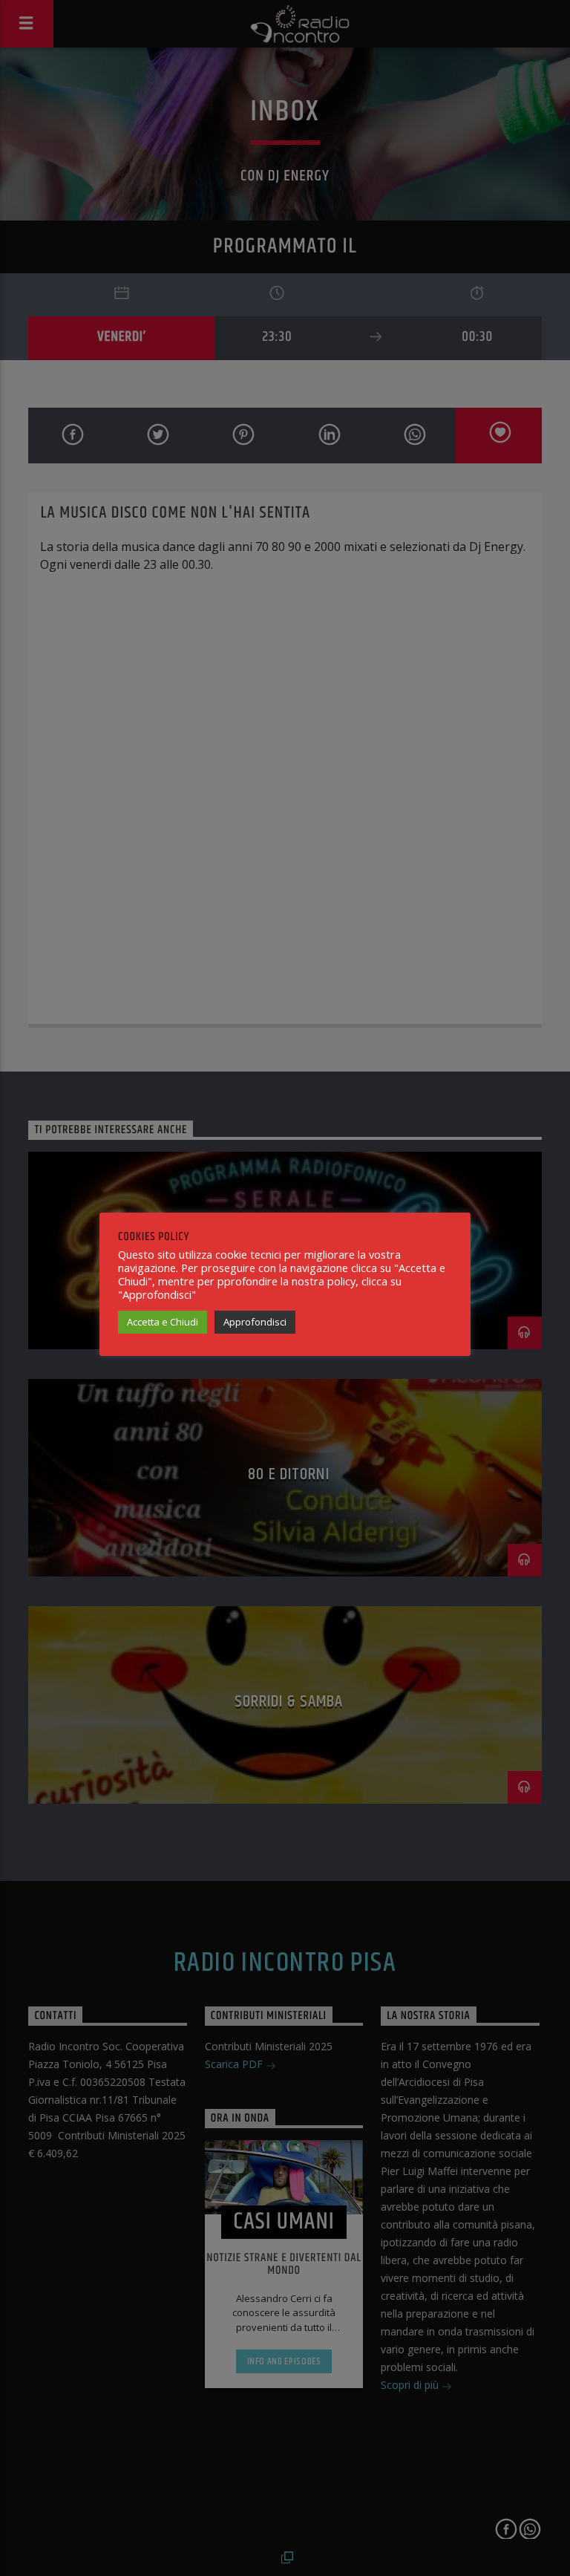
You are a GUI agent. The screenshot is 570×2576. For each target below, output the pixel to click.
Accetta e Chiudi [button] (163, 1322)
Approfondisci (255, 1322)
